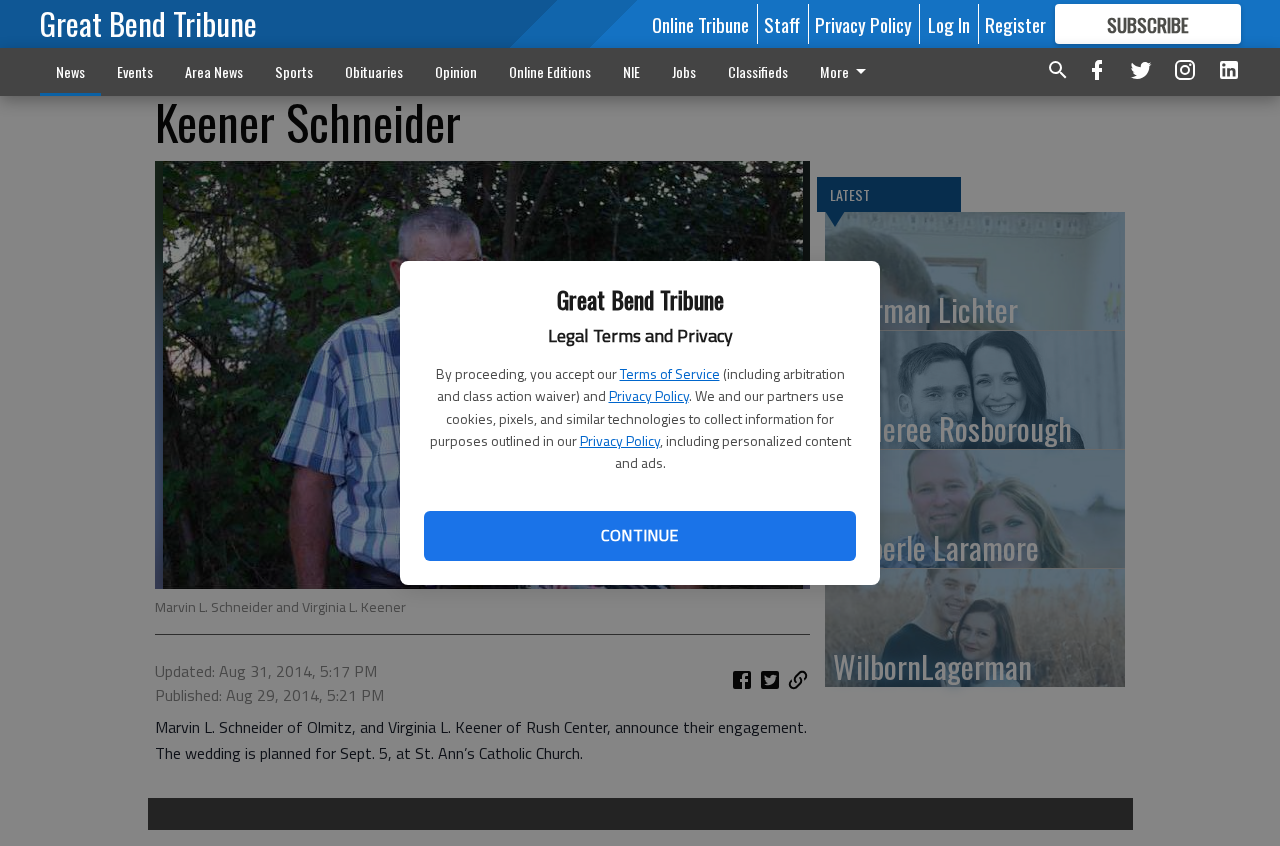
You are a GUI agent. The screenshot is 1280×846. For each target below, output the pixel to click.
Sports (294, 71)
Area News (214, 71)
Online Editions (550, 71)
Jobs (684, 71)
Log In (949, 24)
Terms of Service (670, 373)
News (70, 71)
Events (135, 71)
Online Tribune (700, 24)
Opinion (456, 71)
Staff (782, 24)
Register (1015, 24)
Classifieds (758, 71)
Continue (639, 535)
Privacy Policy (649, 395)
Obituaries (374, 71)
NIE (631, 71)
